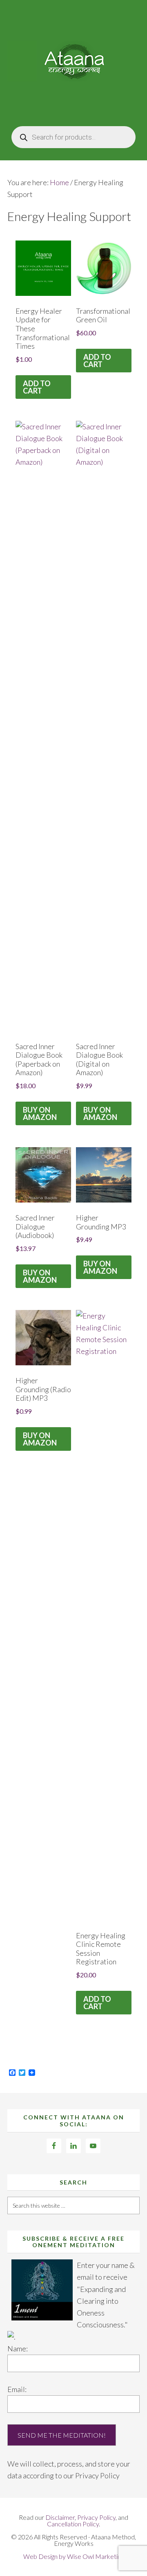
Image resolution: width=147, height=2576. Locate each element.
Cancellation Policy (73, 2524)
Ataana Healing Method (73, 61)
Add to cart (37, 387)
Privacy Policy (97, 2475)
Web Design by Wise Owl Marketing (73, 2556)
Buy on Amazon (40, 1113)
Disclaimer (60, 2517)
